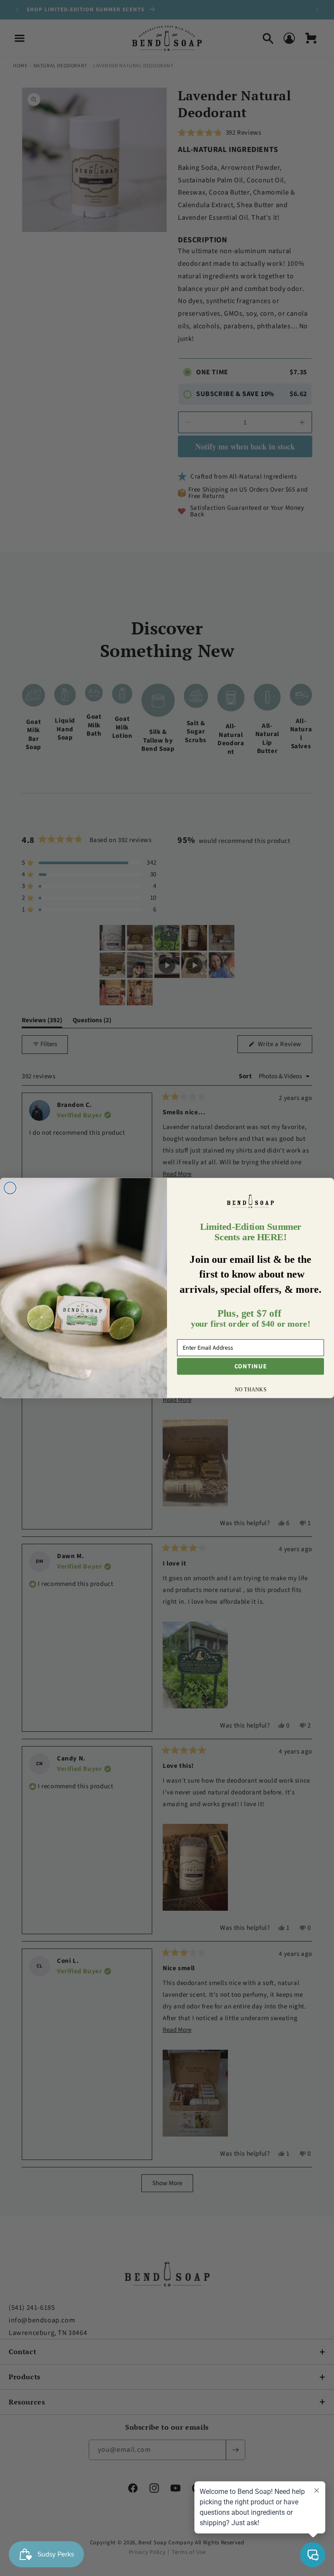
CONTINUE (250, 1366)
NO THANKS (251, 1389)
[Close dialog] (10, 1188)
